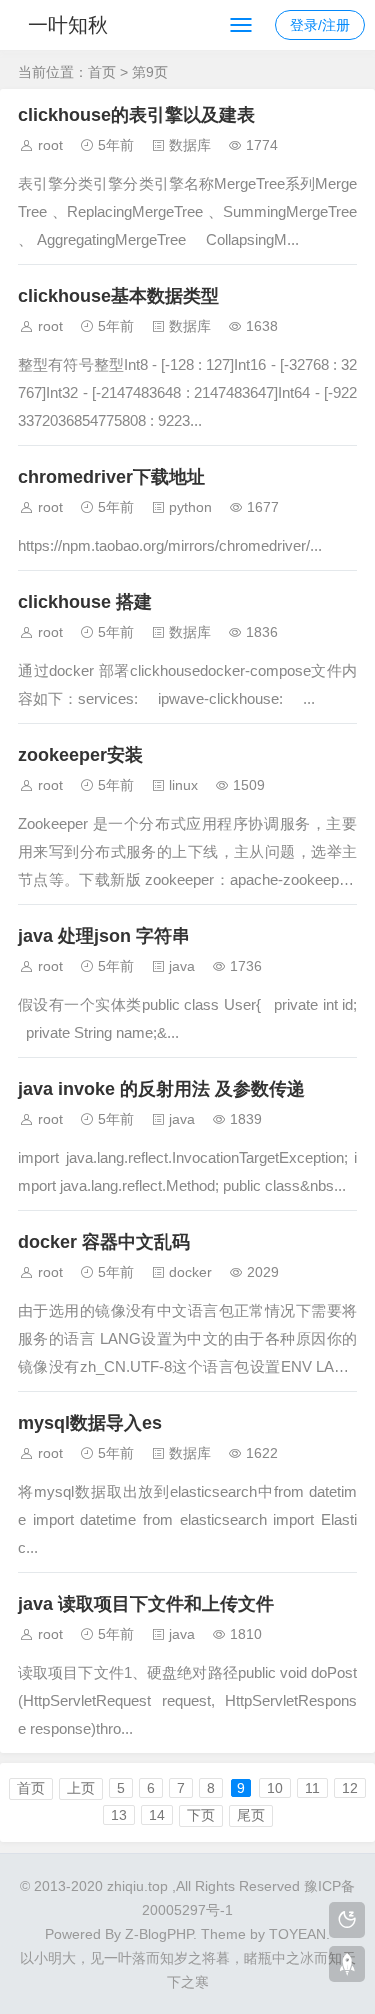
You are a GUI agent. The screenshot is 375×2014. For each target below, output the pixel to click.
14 (157, 1815)
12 (350, 1788)
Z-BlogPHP (159, 1934)
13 (119, 1815)
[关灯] (347, 1920)
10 (275, 1788)
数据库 (190, 145)
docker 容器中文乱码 (104, 1242)
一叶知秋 (68, 25)
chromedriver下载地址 (111, 477)
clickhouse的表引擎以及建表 (136, 115)
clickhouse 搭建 (85, 602)
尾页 (251, 1815)
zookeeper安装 (80, 755)
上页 (81, 1788)
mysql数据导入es (90, 1423)
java (182, 966)
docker (190, 1272)
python (190, 507)
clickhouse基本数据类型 (118, 296)
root (50, 145)
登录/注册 (320, 25)
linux (183, 785)
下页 (201, 1815)
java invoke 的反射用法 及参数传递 (161, 1089)
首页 (102, 72)
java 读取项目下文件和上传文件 (146, 1604)
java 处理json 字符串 (104, 936)
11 (312, 1788)
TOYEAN (297, 1934)
